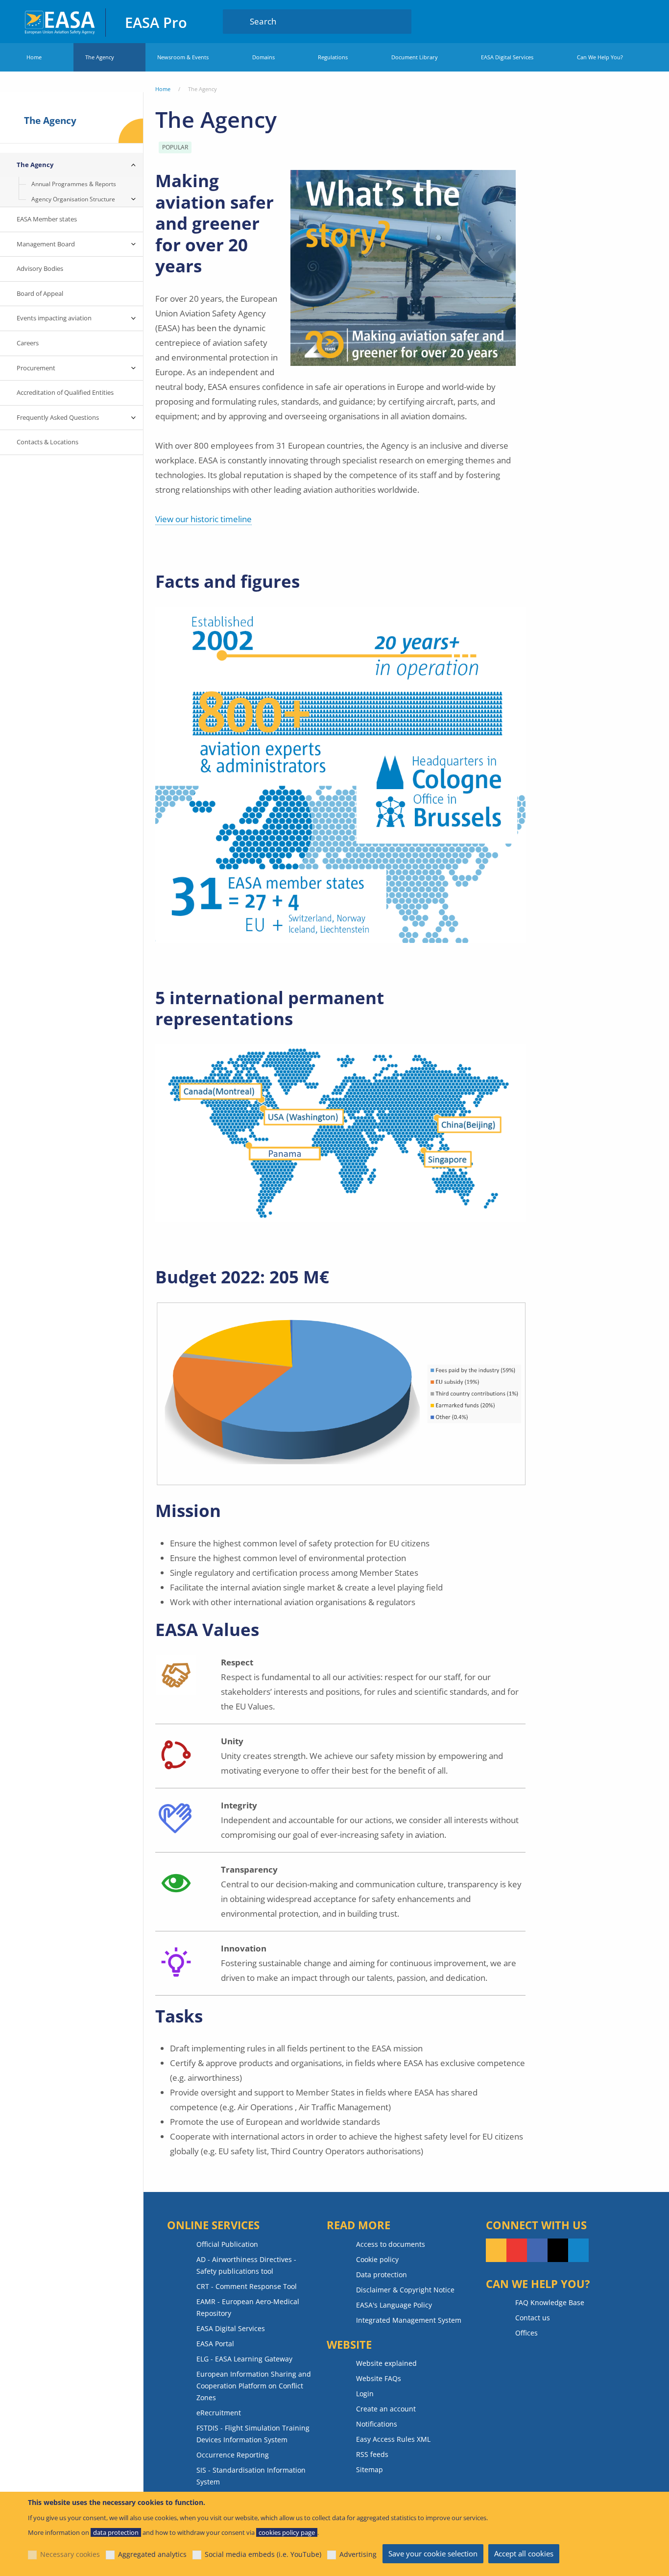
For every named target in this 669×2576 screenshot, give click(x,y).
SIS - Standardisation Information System (251, 2476)
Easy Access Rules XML (393, 2439)
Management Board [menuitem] (46, 244)
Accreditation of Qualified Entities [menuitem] (65, 392)
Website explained (386, 2363)
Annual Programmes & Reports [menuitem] (74, 184)
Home (34, 57)
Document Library (415, 57)
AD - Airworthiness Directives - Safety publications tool (246, 2265)
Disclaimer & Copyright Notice (405, 2290)
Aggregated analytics (152, 2554)
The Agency (100, 57)
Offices (526, 2333)
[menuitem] (617, 21)
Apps (588, 21)
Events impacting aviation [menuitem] (54, 318)
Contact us (533, 2318)
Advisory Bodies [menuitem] (40, 268)
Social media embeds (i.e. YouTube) (263, 2554)
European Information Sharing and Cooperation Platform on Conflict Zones (254, 2386)
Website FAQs (379, 2378)
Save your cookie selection (433, 2553)
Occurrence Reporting (233, 2455)
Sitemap (370, 2469)
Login (617, 21)
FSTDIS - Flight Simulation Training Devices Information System (253, 2434)
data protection (116, 2532)
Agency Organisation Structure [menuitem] (73, 199)
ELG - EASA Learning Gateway (244, 2359)
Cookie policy (377, 2259)
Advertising (358, 2554)
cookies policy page (287, 2532)
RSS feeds (372, 2454)
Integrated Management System (409, 2320)
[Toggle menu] (133, 165)
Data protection (382, 2275)
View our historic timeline (203, 519)
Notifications (377, 2424)
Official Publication (227, 2244)
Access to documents (391, 2244)
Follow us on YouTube (517, 2250)
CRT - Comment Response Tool (247, 2286)
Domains (263, 57)
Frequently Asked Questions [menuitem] (58, 417)
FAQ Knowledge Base (550, 2302)
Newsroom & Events (183, 57)
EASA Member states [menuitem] (47, 219)
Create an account (386, 2409)
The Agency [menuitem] (35, 165)
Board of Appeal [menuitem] (40, 293)
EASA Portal (215, 2344)
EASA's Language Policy (394, 2305)
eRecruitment (219, 2413)
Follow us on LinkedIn (578, 2250)
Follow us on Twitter (558, 2250)
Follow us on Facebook (537, 2250)
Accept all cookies (524, 2553)
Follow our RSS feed (496, 2250)
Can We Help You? (600, 57)
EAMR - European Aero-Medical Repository (248, 2307)
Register (636, 21)
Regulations (333, 57)
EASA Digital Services (507, 57)
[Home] (60, 21)
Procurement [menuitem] (36, 368)
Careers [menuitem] (28, 343)
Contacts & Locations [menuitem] (48, 442)
